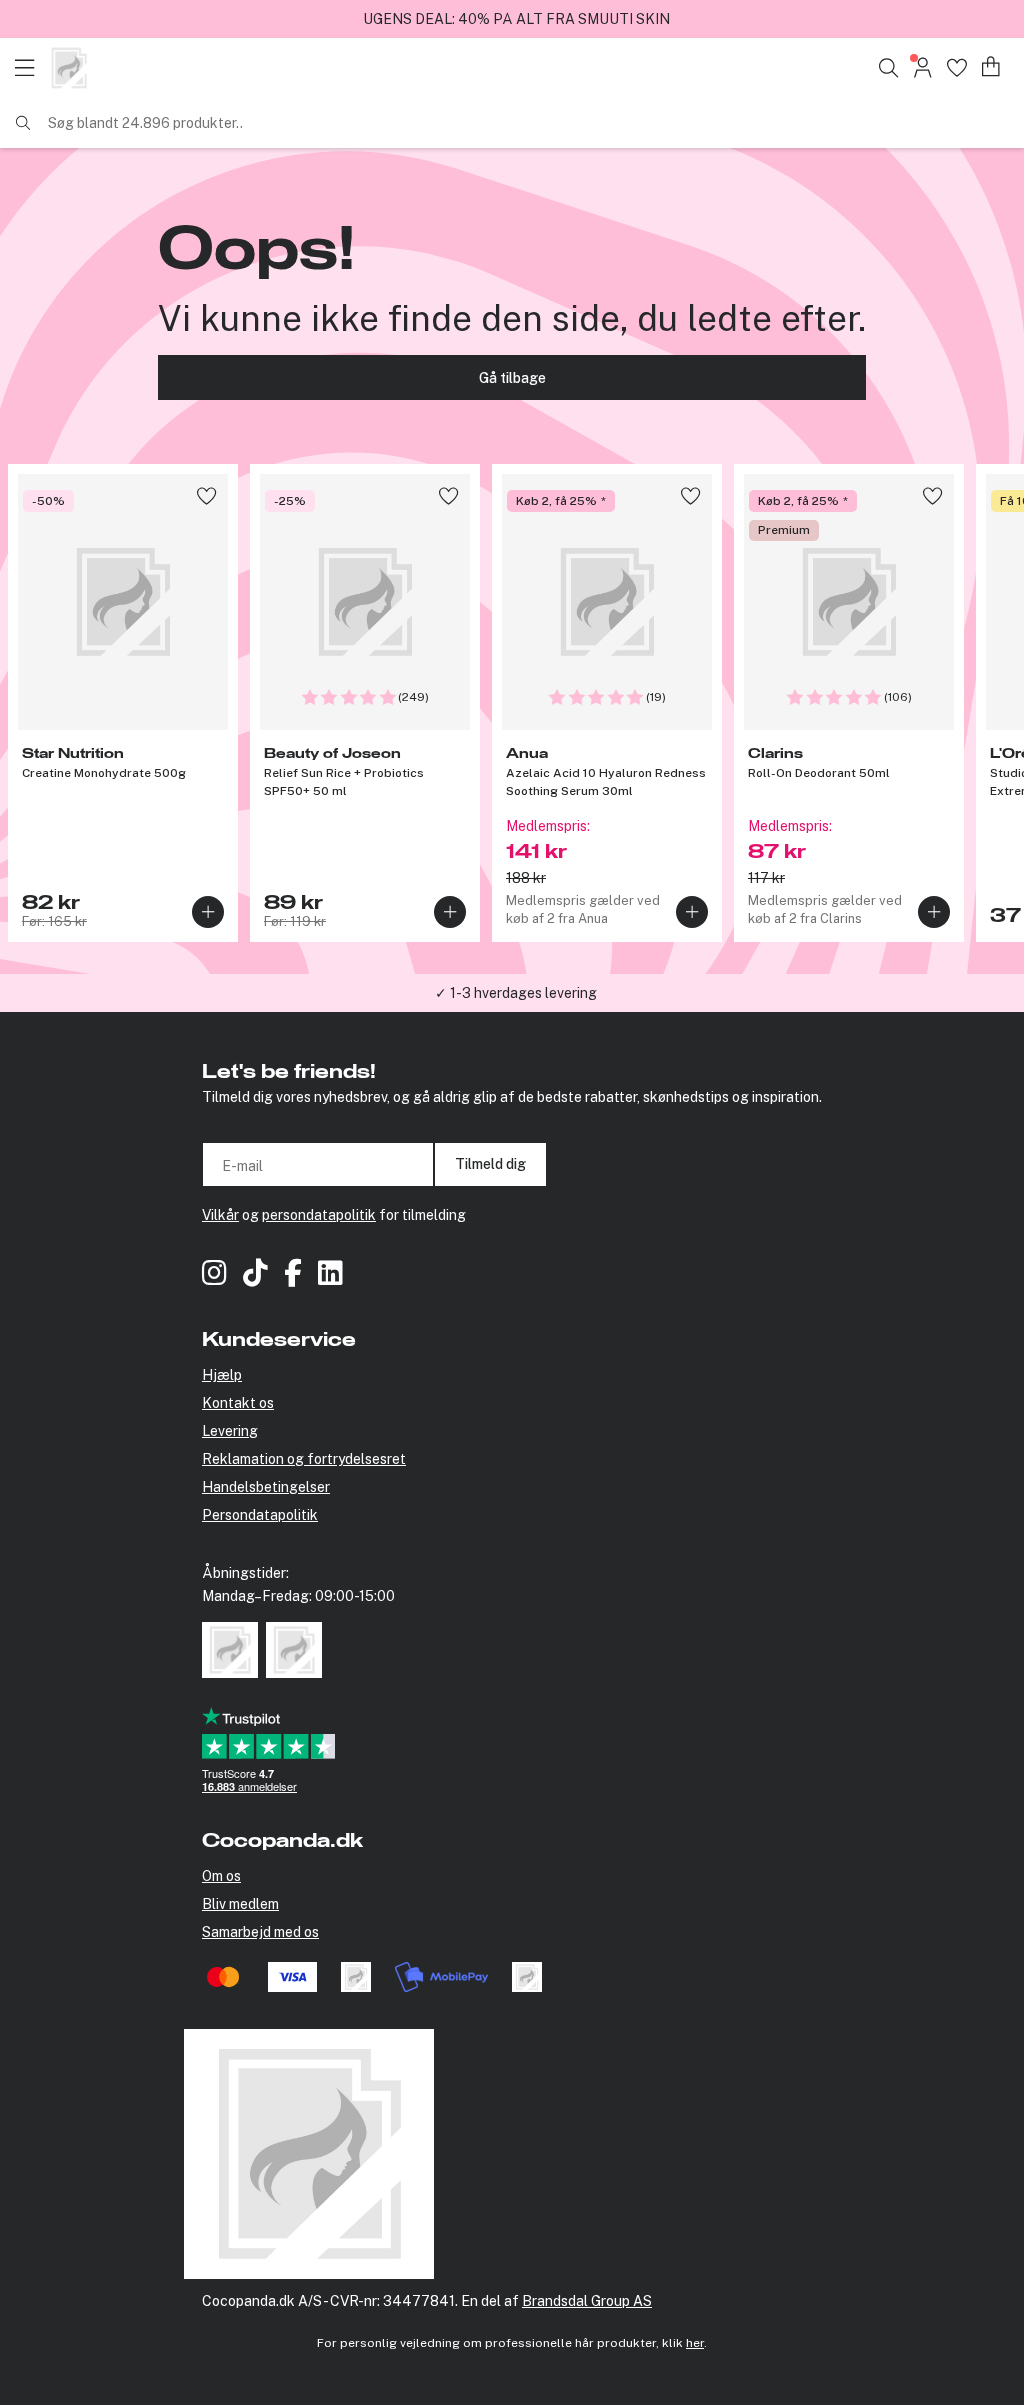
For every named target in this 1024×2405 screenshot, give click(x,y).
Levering (230, 1431)
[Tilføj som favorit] (206, 495)
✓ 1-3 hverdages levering (516, 993)
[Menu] (30, 68)
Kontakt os (238, 1403)
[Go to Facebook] (293, 1275)
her (695, 2343)
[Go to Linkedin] (330, 1275)
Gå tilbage (512, 378)
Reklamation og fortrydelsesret (304, 1459)
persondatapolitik (319, 1215)
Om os (221, 1876)
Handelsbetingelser (266, 1487)
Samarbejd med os (260, 1932)
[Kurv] (991, 67)
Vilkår (220, 1215)
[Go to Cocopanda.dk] (69, 68)
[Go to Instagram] (214, 1275)
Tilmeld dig (490, 1164)
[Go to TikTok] (255, 1275)
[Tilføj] (208, 912)
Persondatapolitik (260, 1515)
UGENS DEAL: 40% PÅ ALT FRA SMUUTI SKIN (516, 19)
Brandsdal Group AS (587, 2301)
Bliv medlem (240, 1904)
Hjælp (222, 1375)
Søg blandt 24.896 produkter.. (145, 123)
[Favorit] (956, 67)
